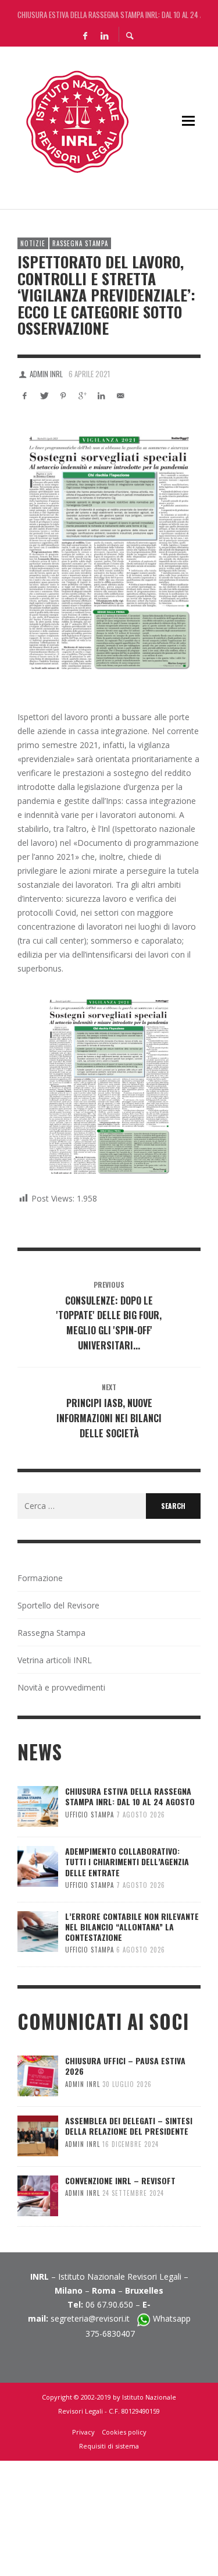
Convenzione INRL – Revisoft (120, 2180)
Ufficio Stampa (90, 1815)
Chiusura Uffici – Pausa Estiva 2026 (125, 2066)
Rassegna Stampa (80, 243)
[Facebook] (85, 35)
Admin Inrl (46, 374)
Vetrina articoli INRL (55, 1660)
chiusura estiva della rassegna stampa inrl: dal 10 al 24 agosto (109, 12)
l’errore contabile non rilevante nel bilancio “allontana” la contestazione (132, 1927)
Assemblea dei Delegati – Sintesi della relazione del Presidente (129, 2126)
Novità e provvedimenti (61, 1687)
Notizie (33, 243)
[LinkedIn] (105, 35)
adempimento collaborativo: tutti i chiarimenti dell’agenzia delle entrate (127, 1861)
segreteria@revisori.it (94, 2318)
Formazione (40, 1578)
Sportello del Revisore (58, 1605)
